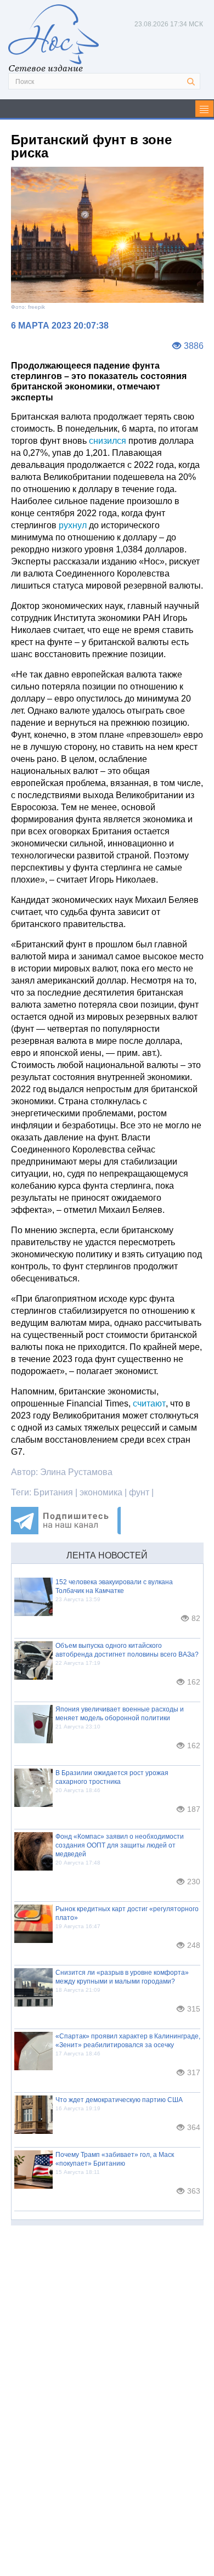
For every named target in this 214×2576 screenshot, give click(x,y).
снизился (108, 441)
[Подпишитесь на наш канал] (66, 1531)
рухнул (73, 525)
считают (149, 1403)
